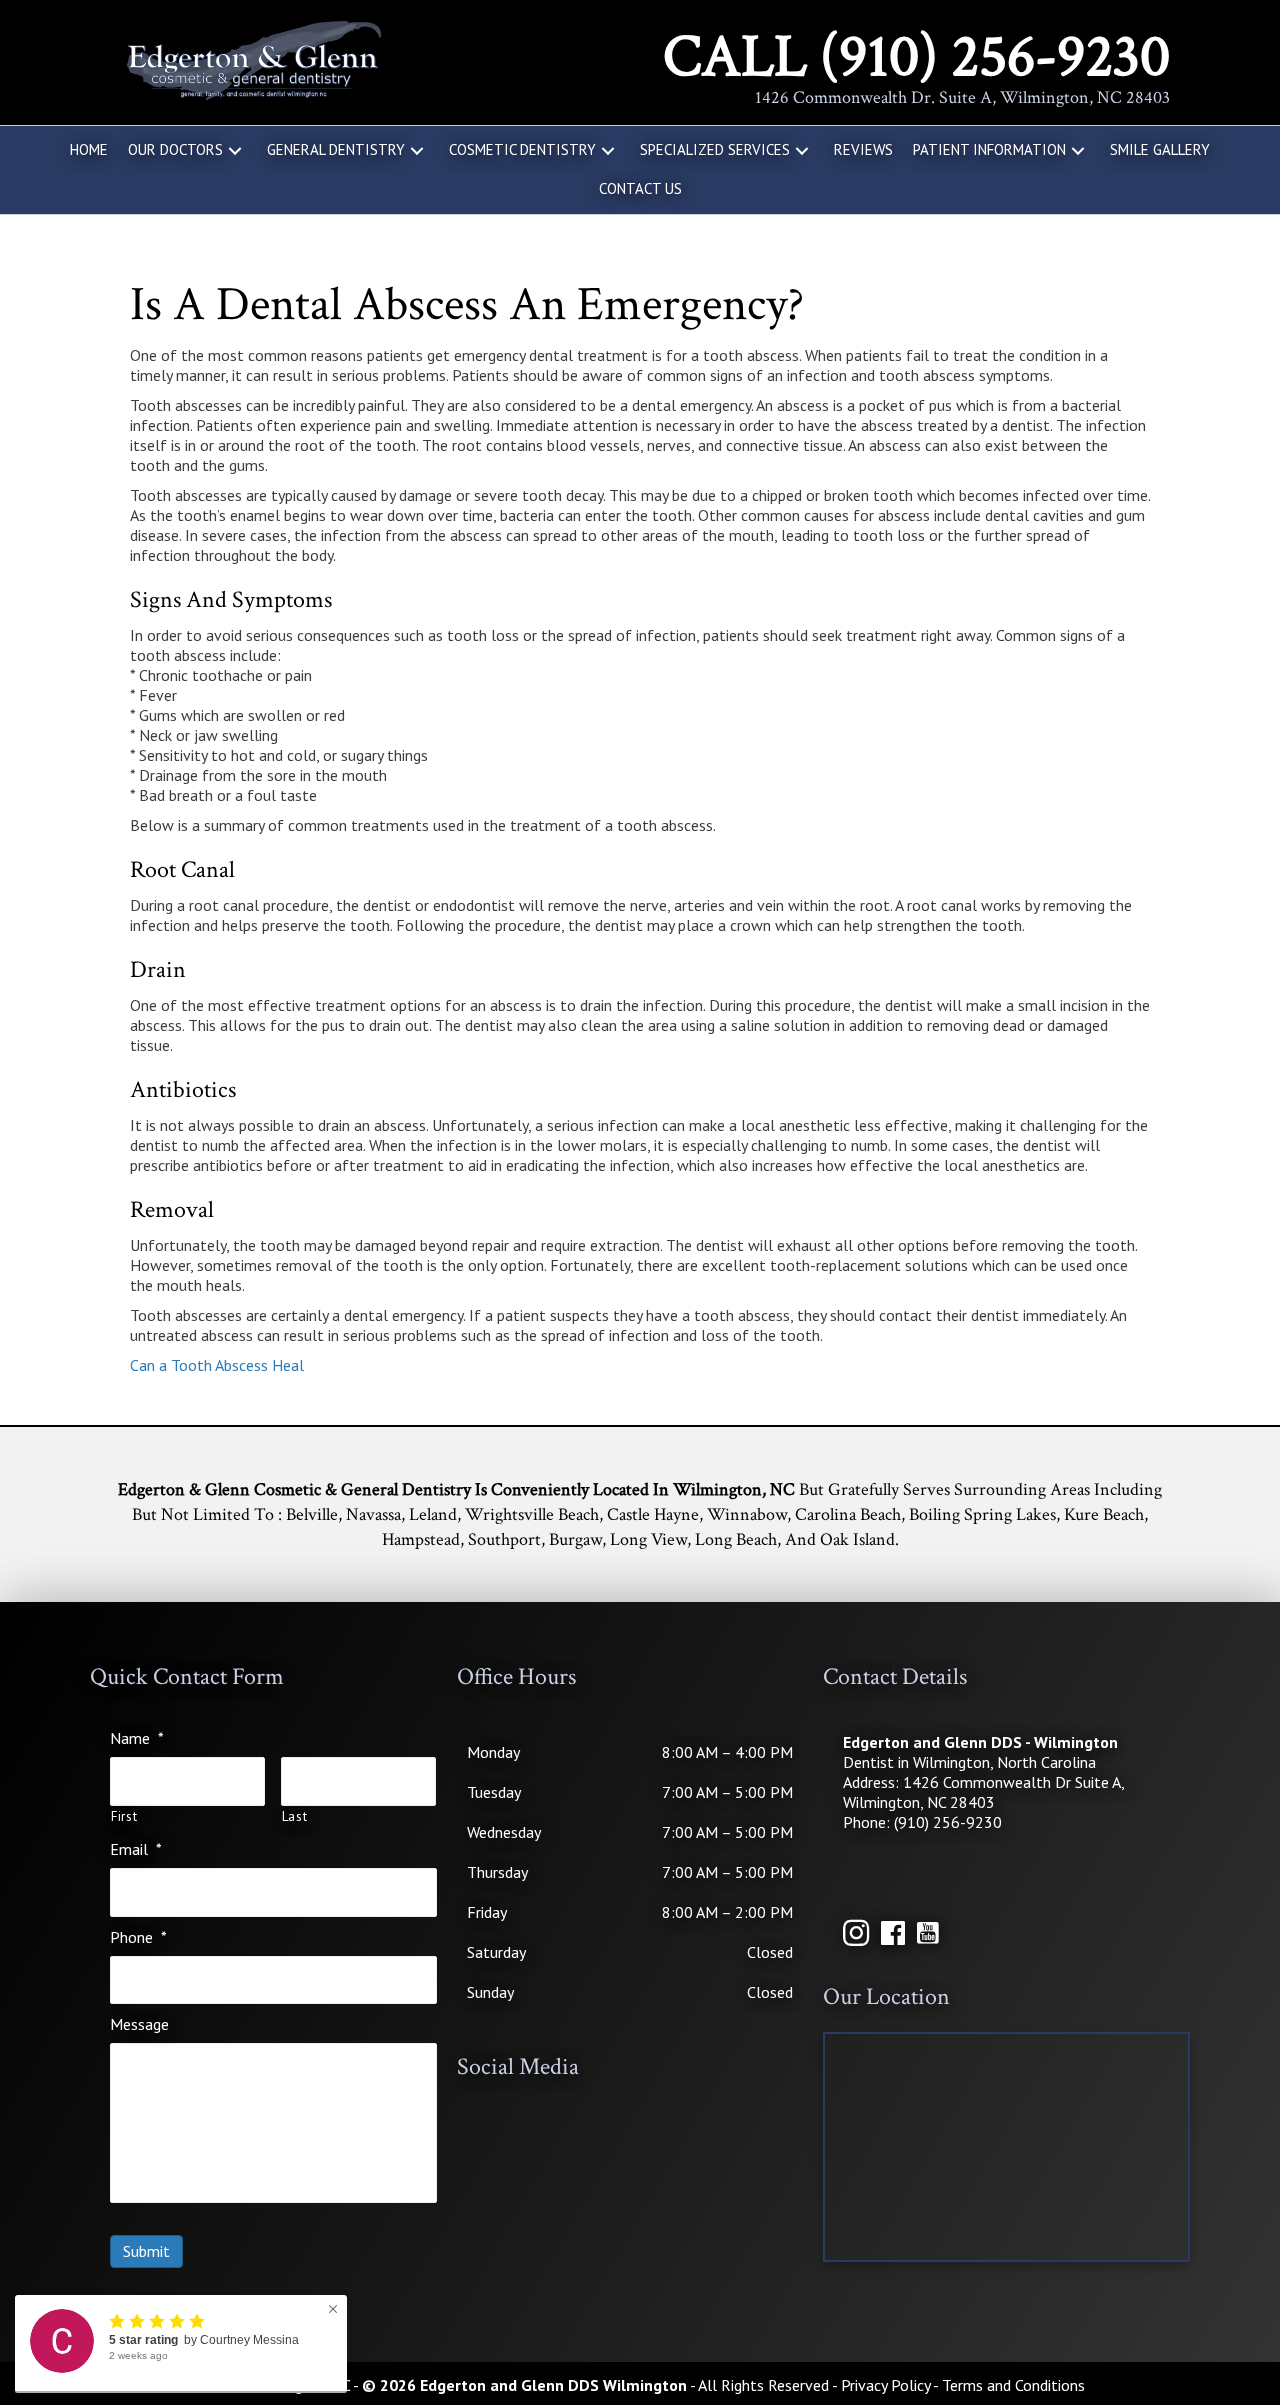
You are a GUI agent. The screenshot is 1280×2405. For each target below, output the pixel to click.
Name (137, 1738)
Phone (138, 1937)
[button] (235, 150)
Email (136, 1849)
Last (295, 1817)
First (124, 1817)
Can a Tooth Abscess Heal (217, 1365)
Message (139, 2024)
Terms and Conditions (1013, 2385)
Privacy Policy (885, 2385)
